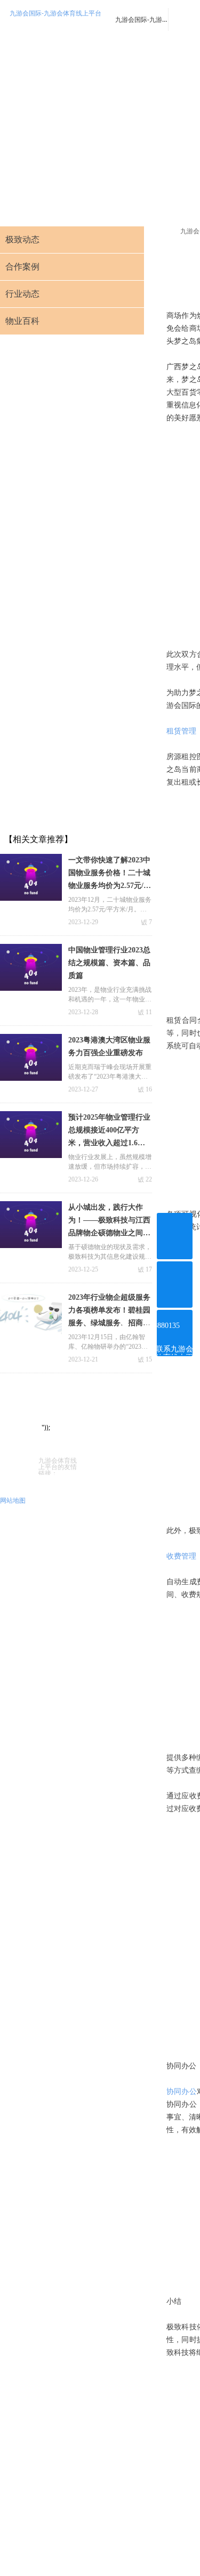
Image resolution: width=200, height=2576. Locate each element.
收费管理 (181, 1556)
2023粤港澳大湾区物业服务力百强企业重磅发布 (109, 1046)
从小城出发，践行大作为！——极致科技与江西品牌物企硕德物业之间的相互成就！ (109, 1221)
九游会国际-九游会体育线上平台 (55, 13)
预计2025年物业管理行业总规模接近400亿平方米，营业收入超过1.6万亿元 (109, 1131)
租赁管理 (181, 731)
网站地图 (13, 1500)
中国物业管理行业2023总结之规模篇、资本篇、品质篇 (109, 963)
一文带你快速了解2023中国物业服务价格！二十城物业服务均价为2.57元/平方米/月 (110, 874)
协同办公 (182, 2092)
